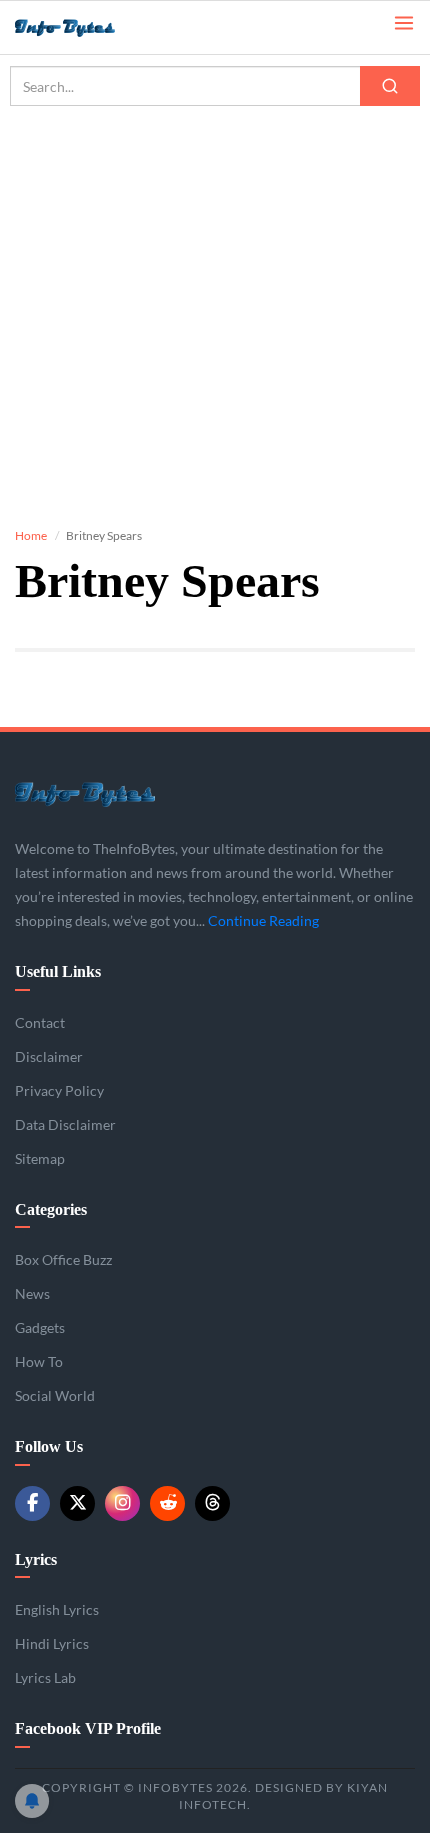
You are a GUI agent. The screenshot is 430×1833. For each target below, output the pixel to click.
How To (39, 1361)
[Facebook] (32, 1503)
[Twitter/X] (77, 1503)
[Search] (390, 86)
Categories (51, 1209)
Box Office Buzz (63, 1259)
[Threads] (212, 1503)
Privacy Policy (59, 1090)
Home (31, 535)
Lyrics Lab (45, 1677)
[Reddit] (167, 1503)
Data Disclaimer (65, 1124)
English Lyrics (57, 1609)
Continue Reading (263, 920)
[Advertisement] (215, 300)
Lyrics (36, 1559)
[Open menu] (404, 21)
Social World (55, 1395)
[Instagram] (122, 1503)
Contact (40, 1022)
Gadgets (40, 1327)
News (32, 1293)
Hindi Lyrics (52, 1643)
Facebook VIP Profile (88, 1728)
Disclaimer (49, 1056)
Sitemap (40, 1158)
